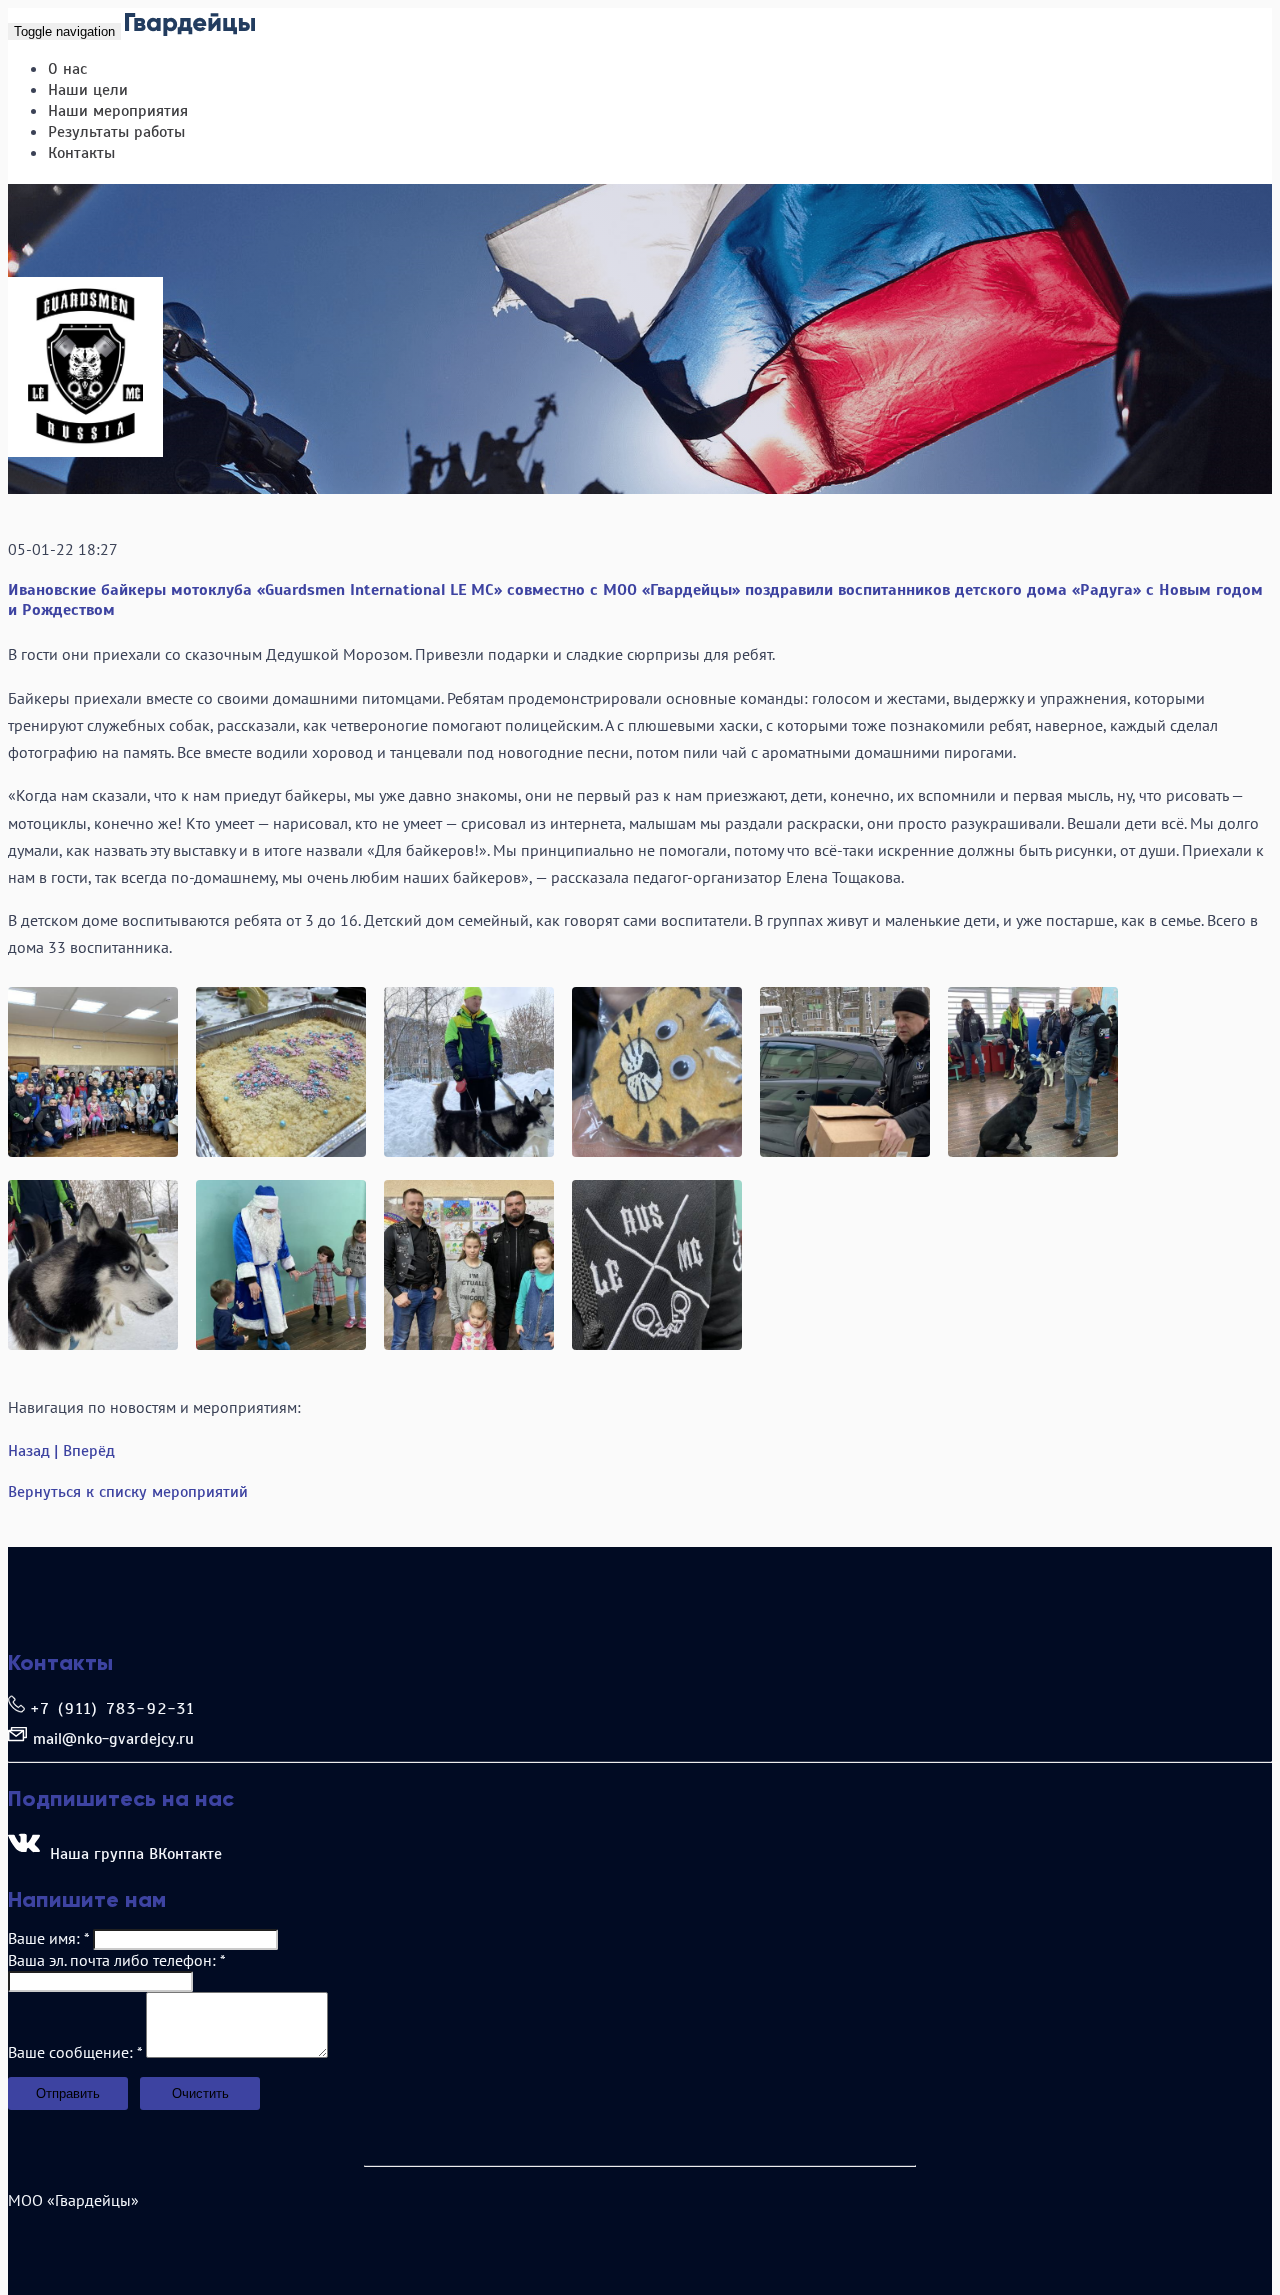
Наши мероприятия (118, 111)
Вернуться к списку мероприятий (128, 1492)
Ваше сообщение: (75, 2052)
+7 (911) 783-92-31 (113, 1709)
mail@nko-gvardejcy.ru (113, 1739)
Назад (29, 1451)
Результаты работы (116, 132)
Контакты (81, 153)
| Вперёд (84, 1451)
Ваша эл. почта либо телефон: (116, 1960)
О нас (67, 69)
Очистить (200, 2093)
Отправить (68, 2093)
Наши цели (88, 90)
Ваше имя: (48, 1938)
